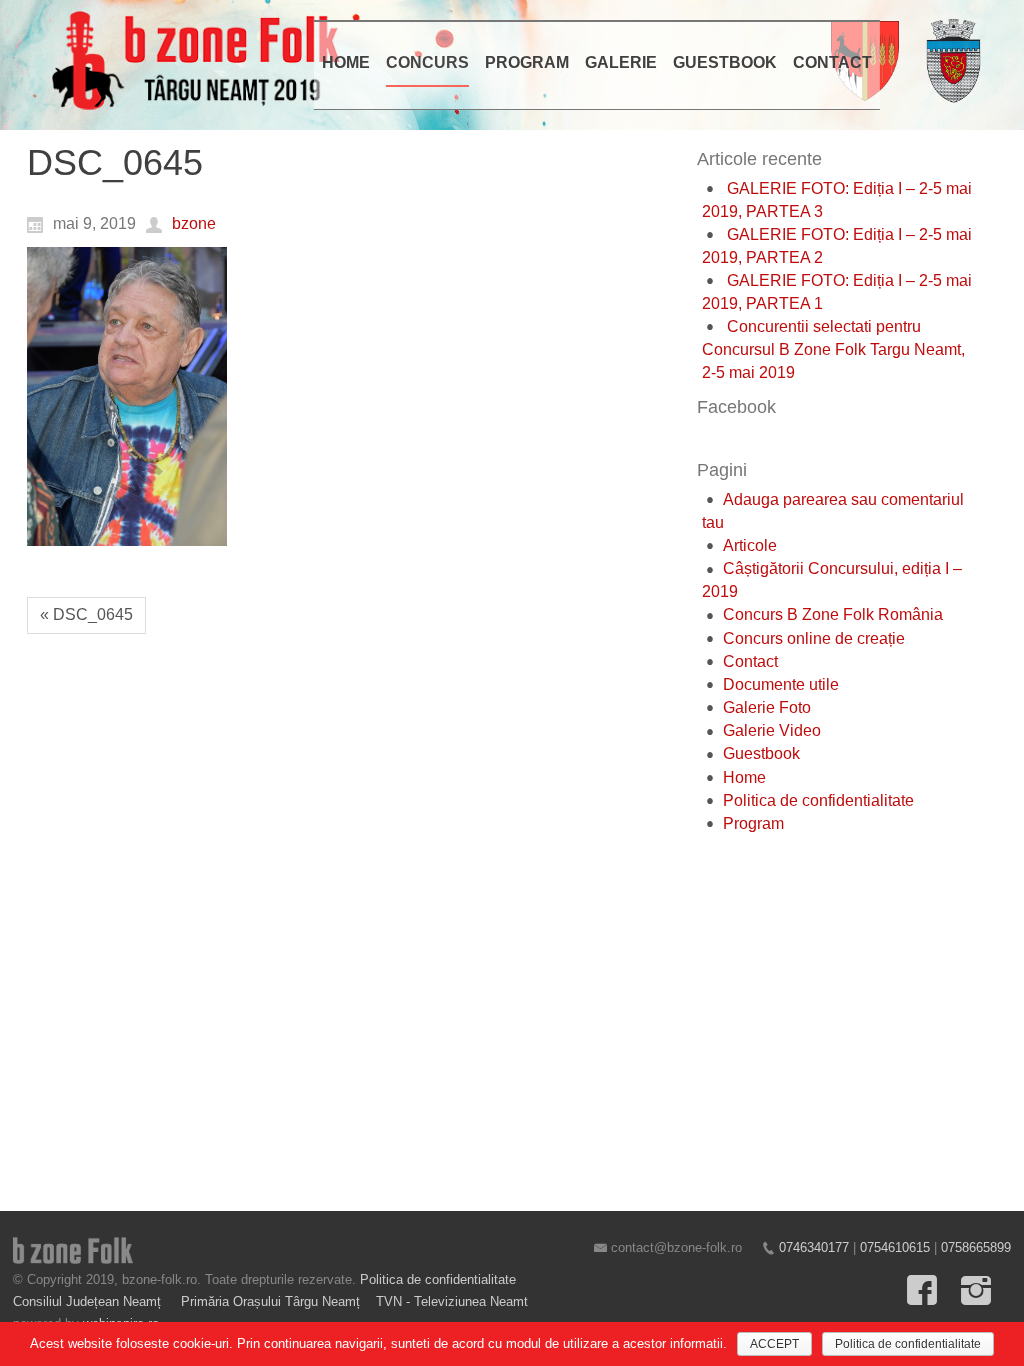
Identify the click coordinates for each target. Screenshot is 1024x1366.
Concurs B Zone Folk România (833, 614)
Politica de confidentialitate (818, 800)
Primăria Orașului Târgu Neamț (270, 1301)
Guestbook (761, 753)
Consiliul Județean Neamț (89, 1301)
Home (744, 777)
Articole (750, 545)
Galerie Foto (767, 707)
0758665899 (976, 1247)
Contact (750, 661)
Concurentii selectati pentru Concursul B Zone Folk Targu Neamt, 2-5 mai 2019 (833, 349)
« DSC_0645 (86, 614)
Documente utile (781, 684)
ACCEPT (774, 1344)
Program (753, 823)
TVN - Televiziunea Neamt (452, 1301)
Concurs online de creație (814, 638)
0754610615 (895, 1247)
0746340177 (814, 1247)
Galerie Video (772, 730)
